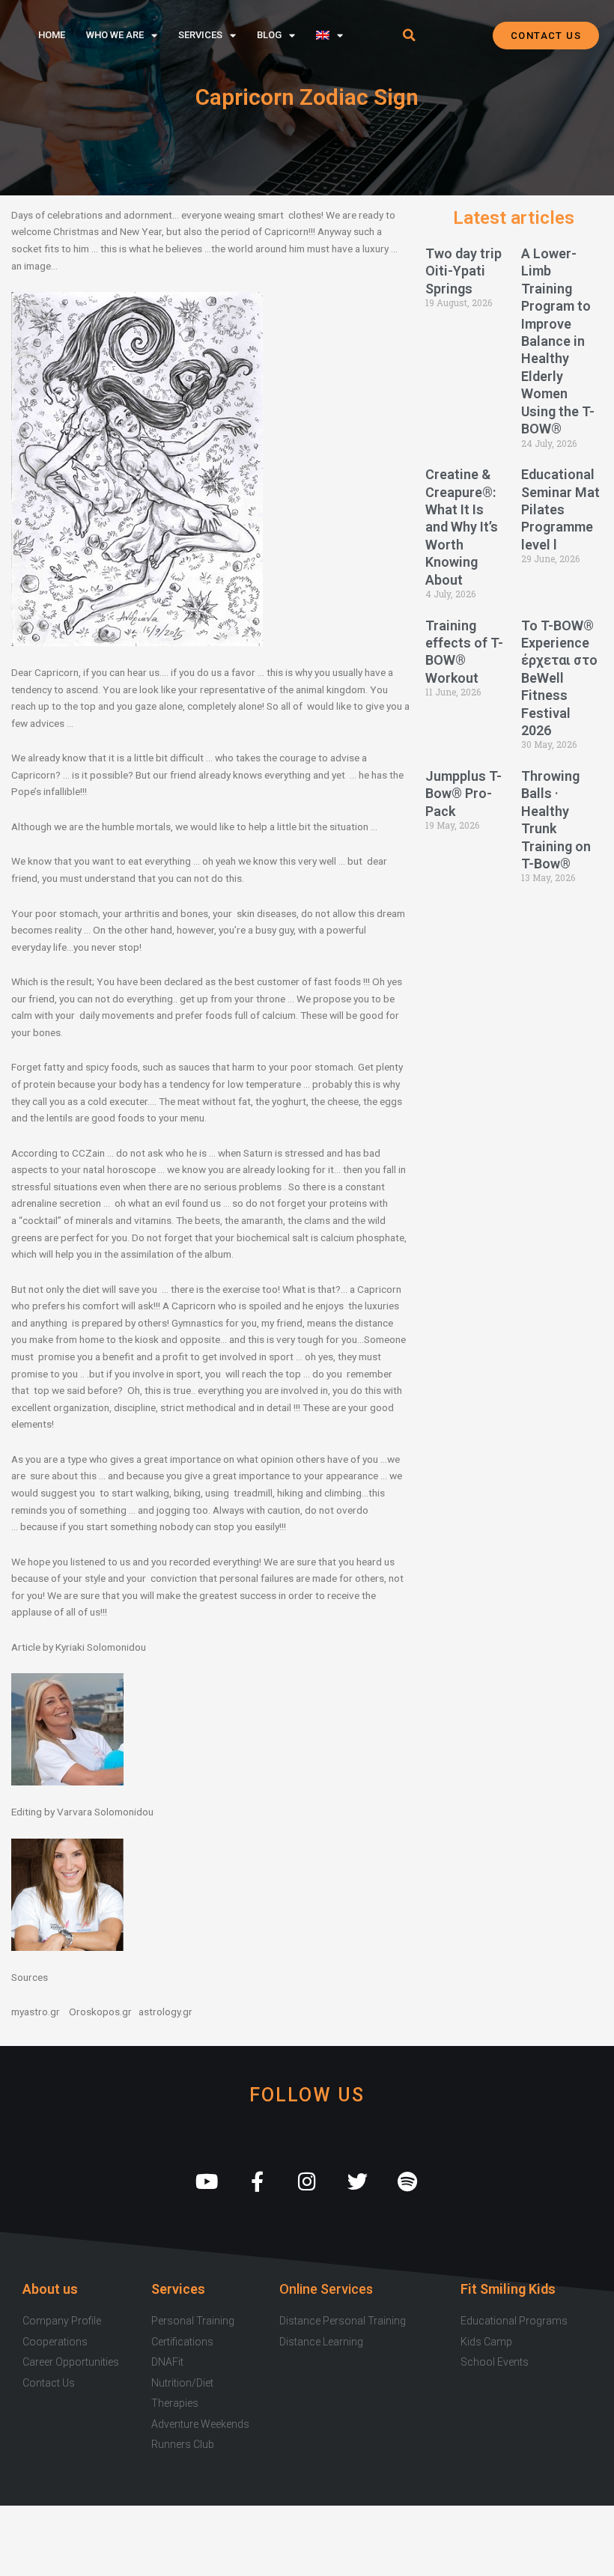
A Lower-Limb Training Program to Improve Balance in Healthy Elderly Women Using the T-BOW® (558, 341)
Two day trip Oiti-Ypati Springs (463, 271)
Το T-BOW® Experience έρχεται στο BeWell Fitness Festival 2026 (559, 678)
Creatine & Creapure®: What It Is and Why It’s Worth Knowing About (462, 527)
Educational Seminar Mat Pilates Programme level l (560, 509)
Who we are (115, 35)
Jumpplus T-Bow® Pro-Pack (463, 794)
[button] (410, 35)
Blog (269, 35)
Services (200, 35)
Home (52, 35)
